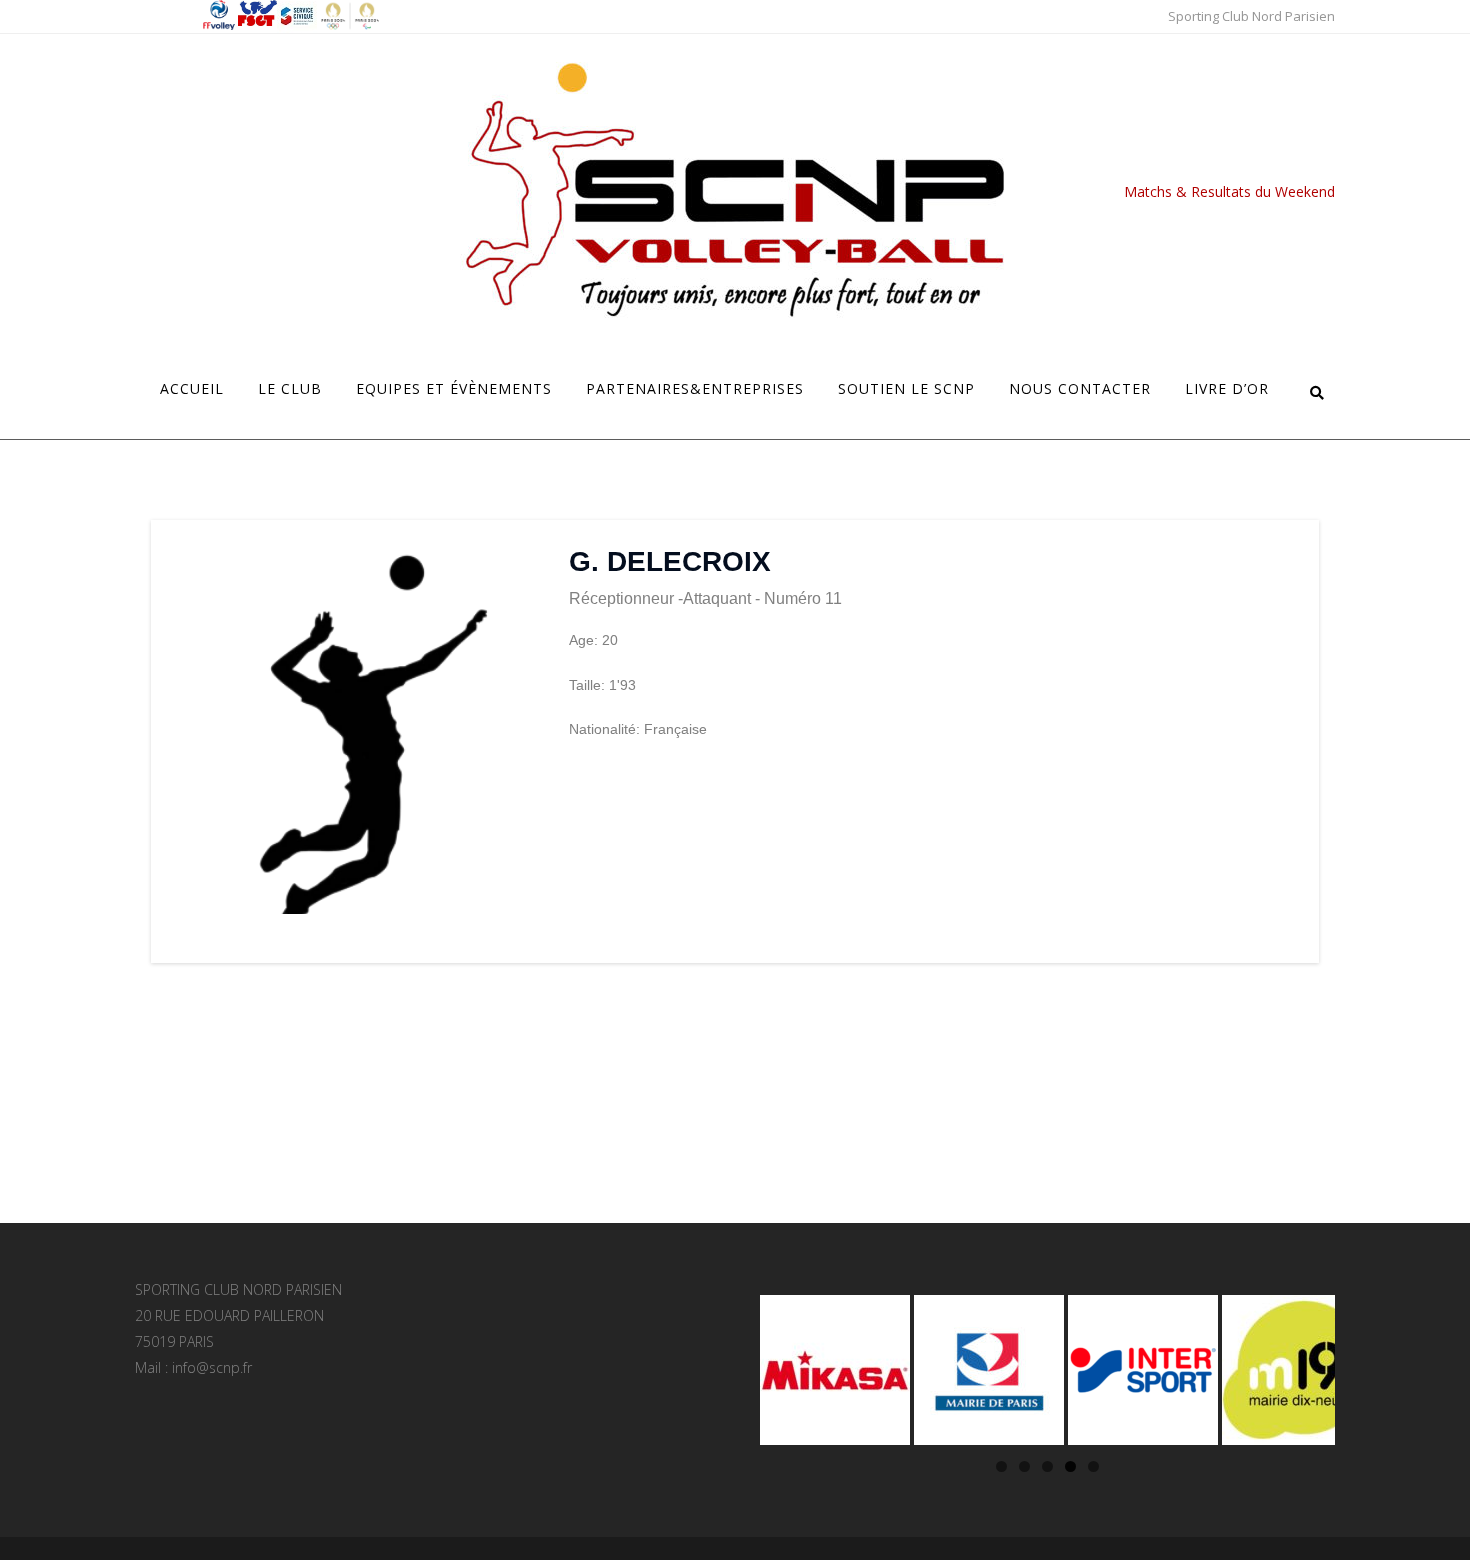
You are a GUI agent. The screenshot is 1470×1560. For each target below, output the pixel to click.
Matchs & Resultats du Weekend (1229, 191)
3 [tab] (1047, 1466)
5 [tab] (1093, 1466)
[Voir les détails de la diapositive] (835, 1370)
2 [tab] (1024, 1466)
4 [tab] (1070, 1466)
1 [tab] (1001, 1466)
